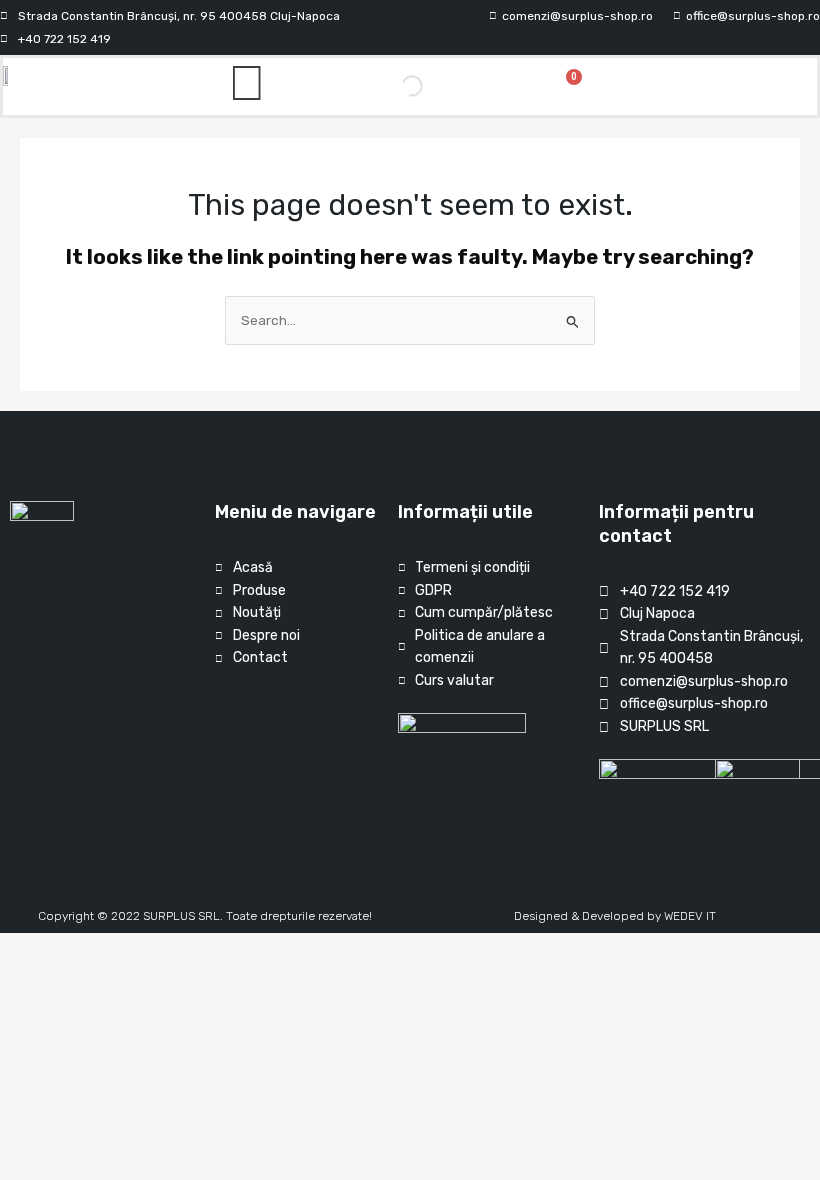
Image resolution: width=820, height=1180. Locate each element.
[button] (736, 86)
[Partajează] (106, 949)
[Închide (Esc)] (149, 949)
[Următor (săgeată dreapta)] (63, 975)
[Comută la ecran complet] (63, 949)
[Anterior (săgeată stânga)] (20, 975)
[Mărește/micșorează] (20, 949)
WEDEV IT (690, 916)
